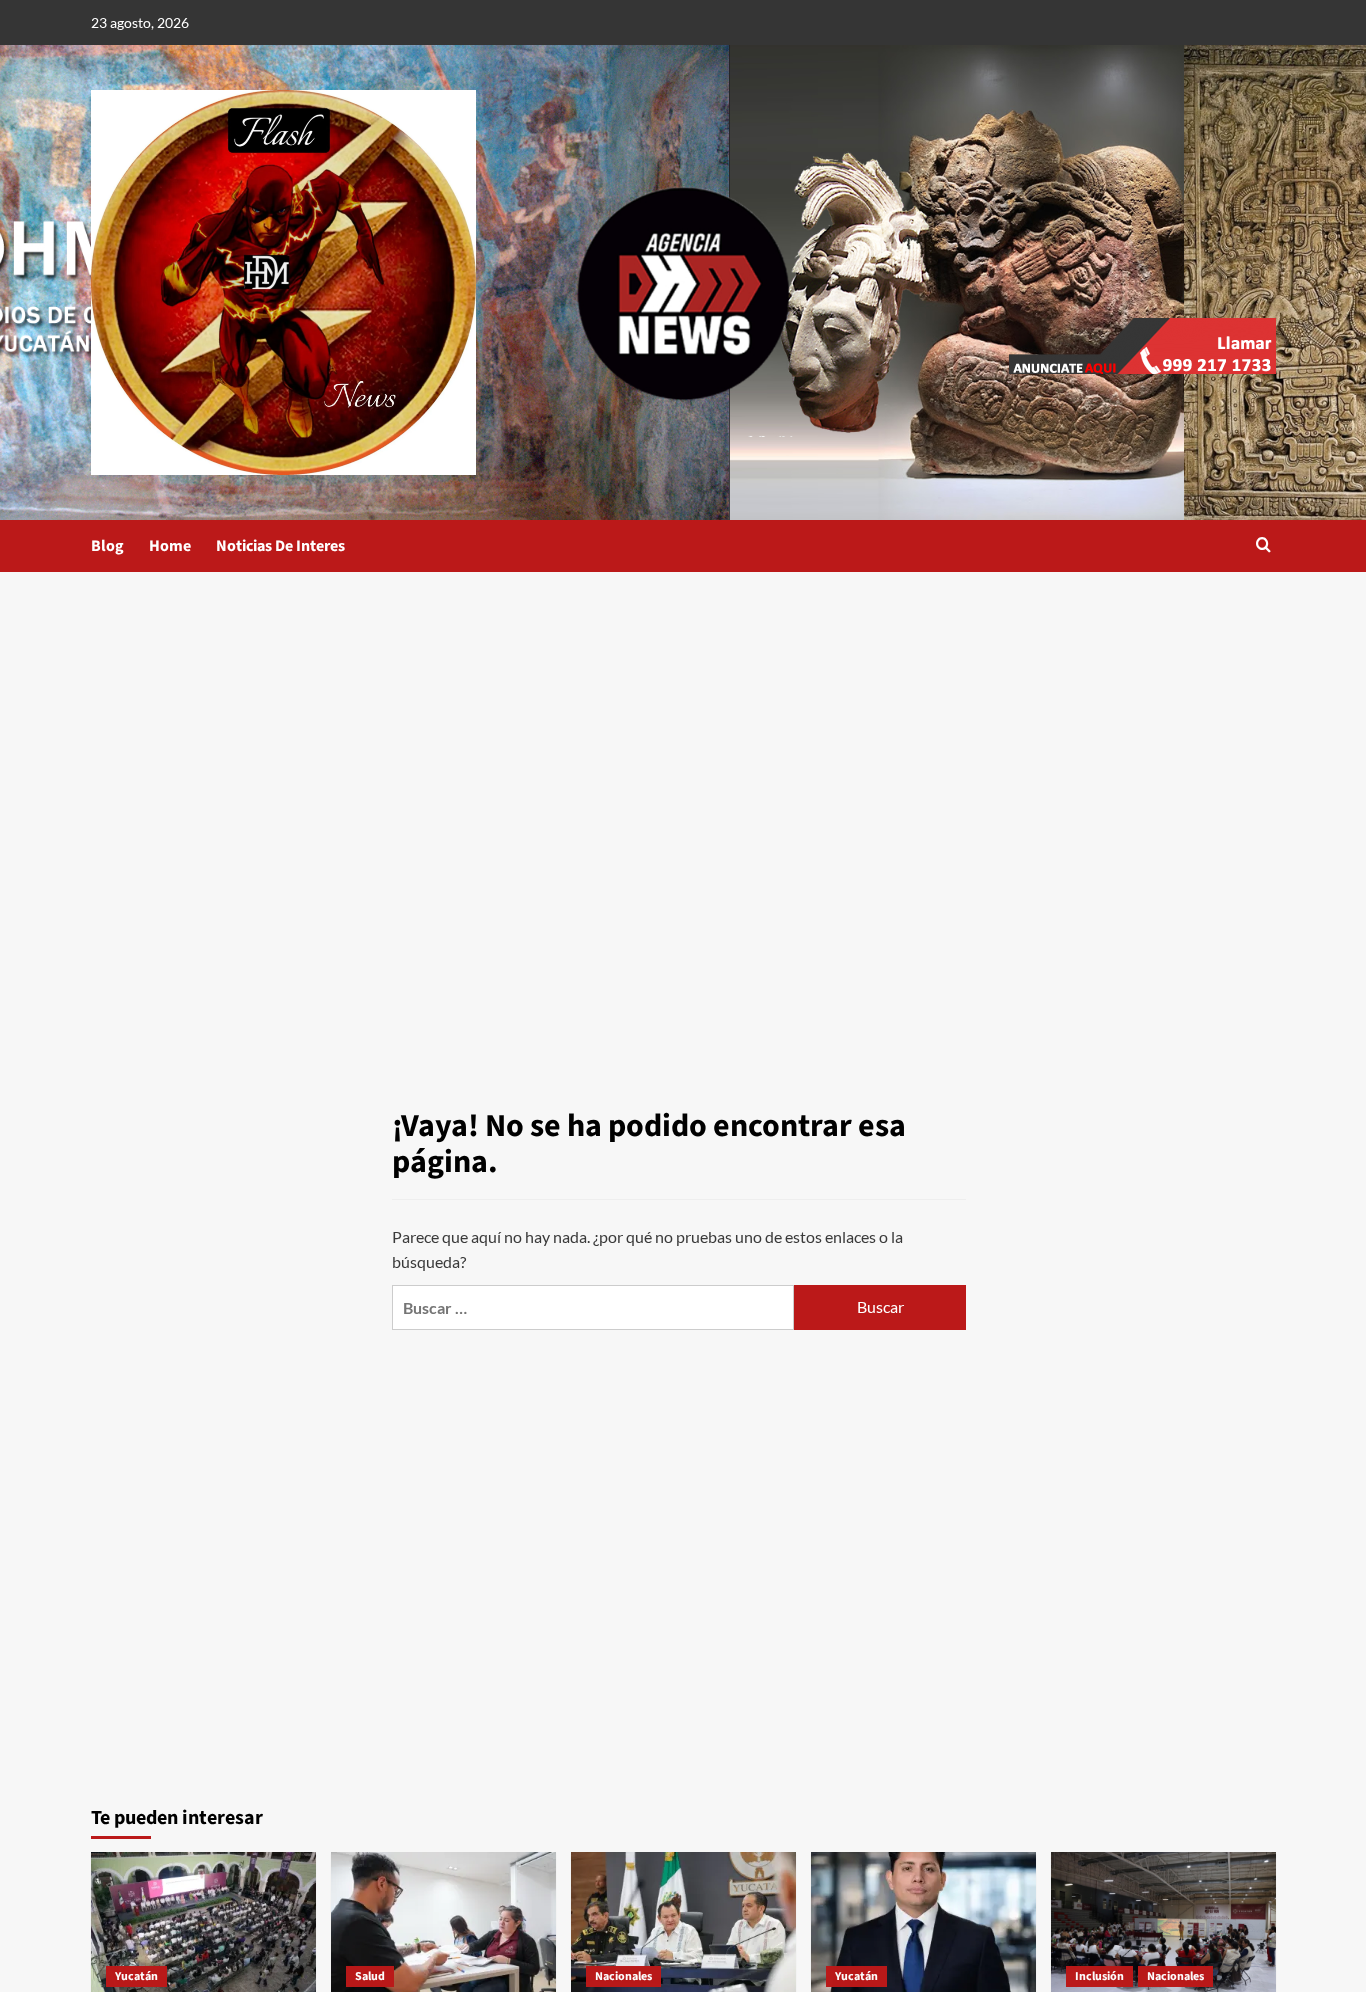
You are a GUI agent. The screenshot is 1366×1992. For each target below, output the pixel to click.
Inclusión (1099, 1976)
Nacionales (623, 1976)
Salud (370, 1976)
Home (170, 546)
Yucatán (136, 1976)
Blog (107, 546)
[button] (1263, 546)
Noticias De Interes (280, 546)
